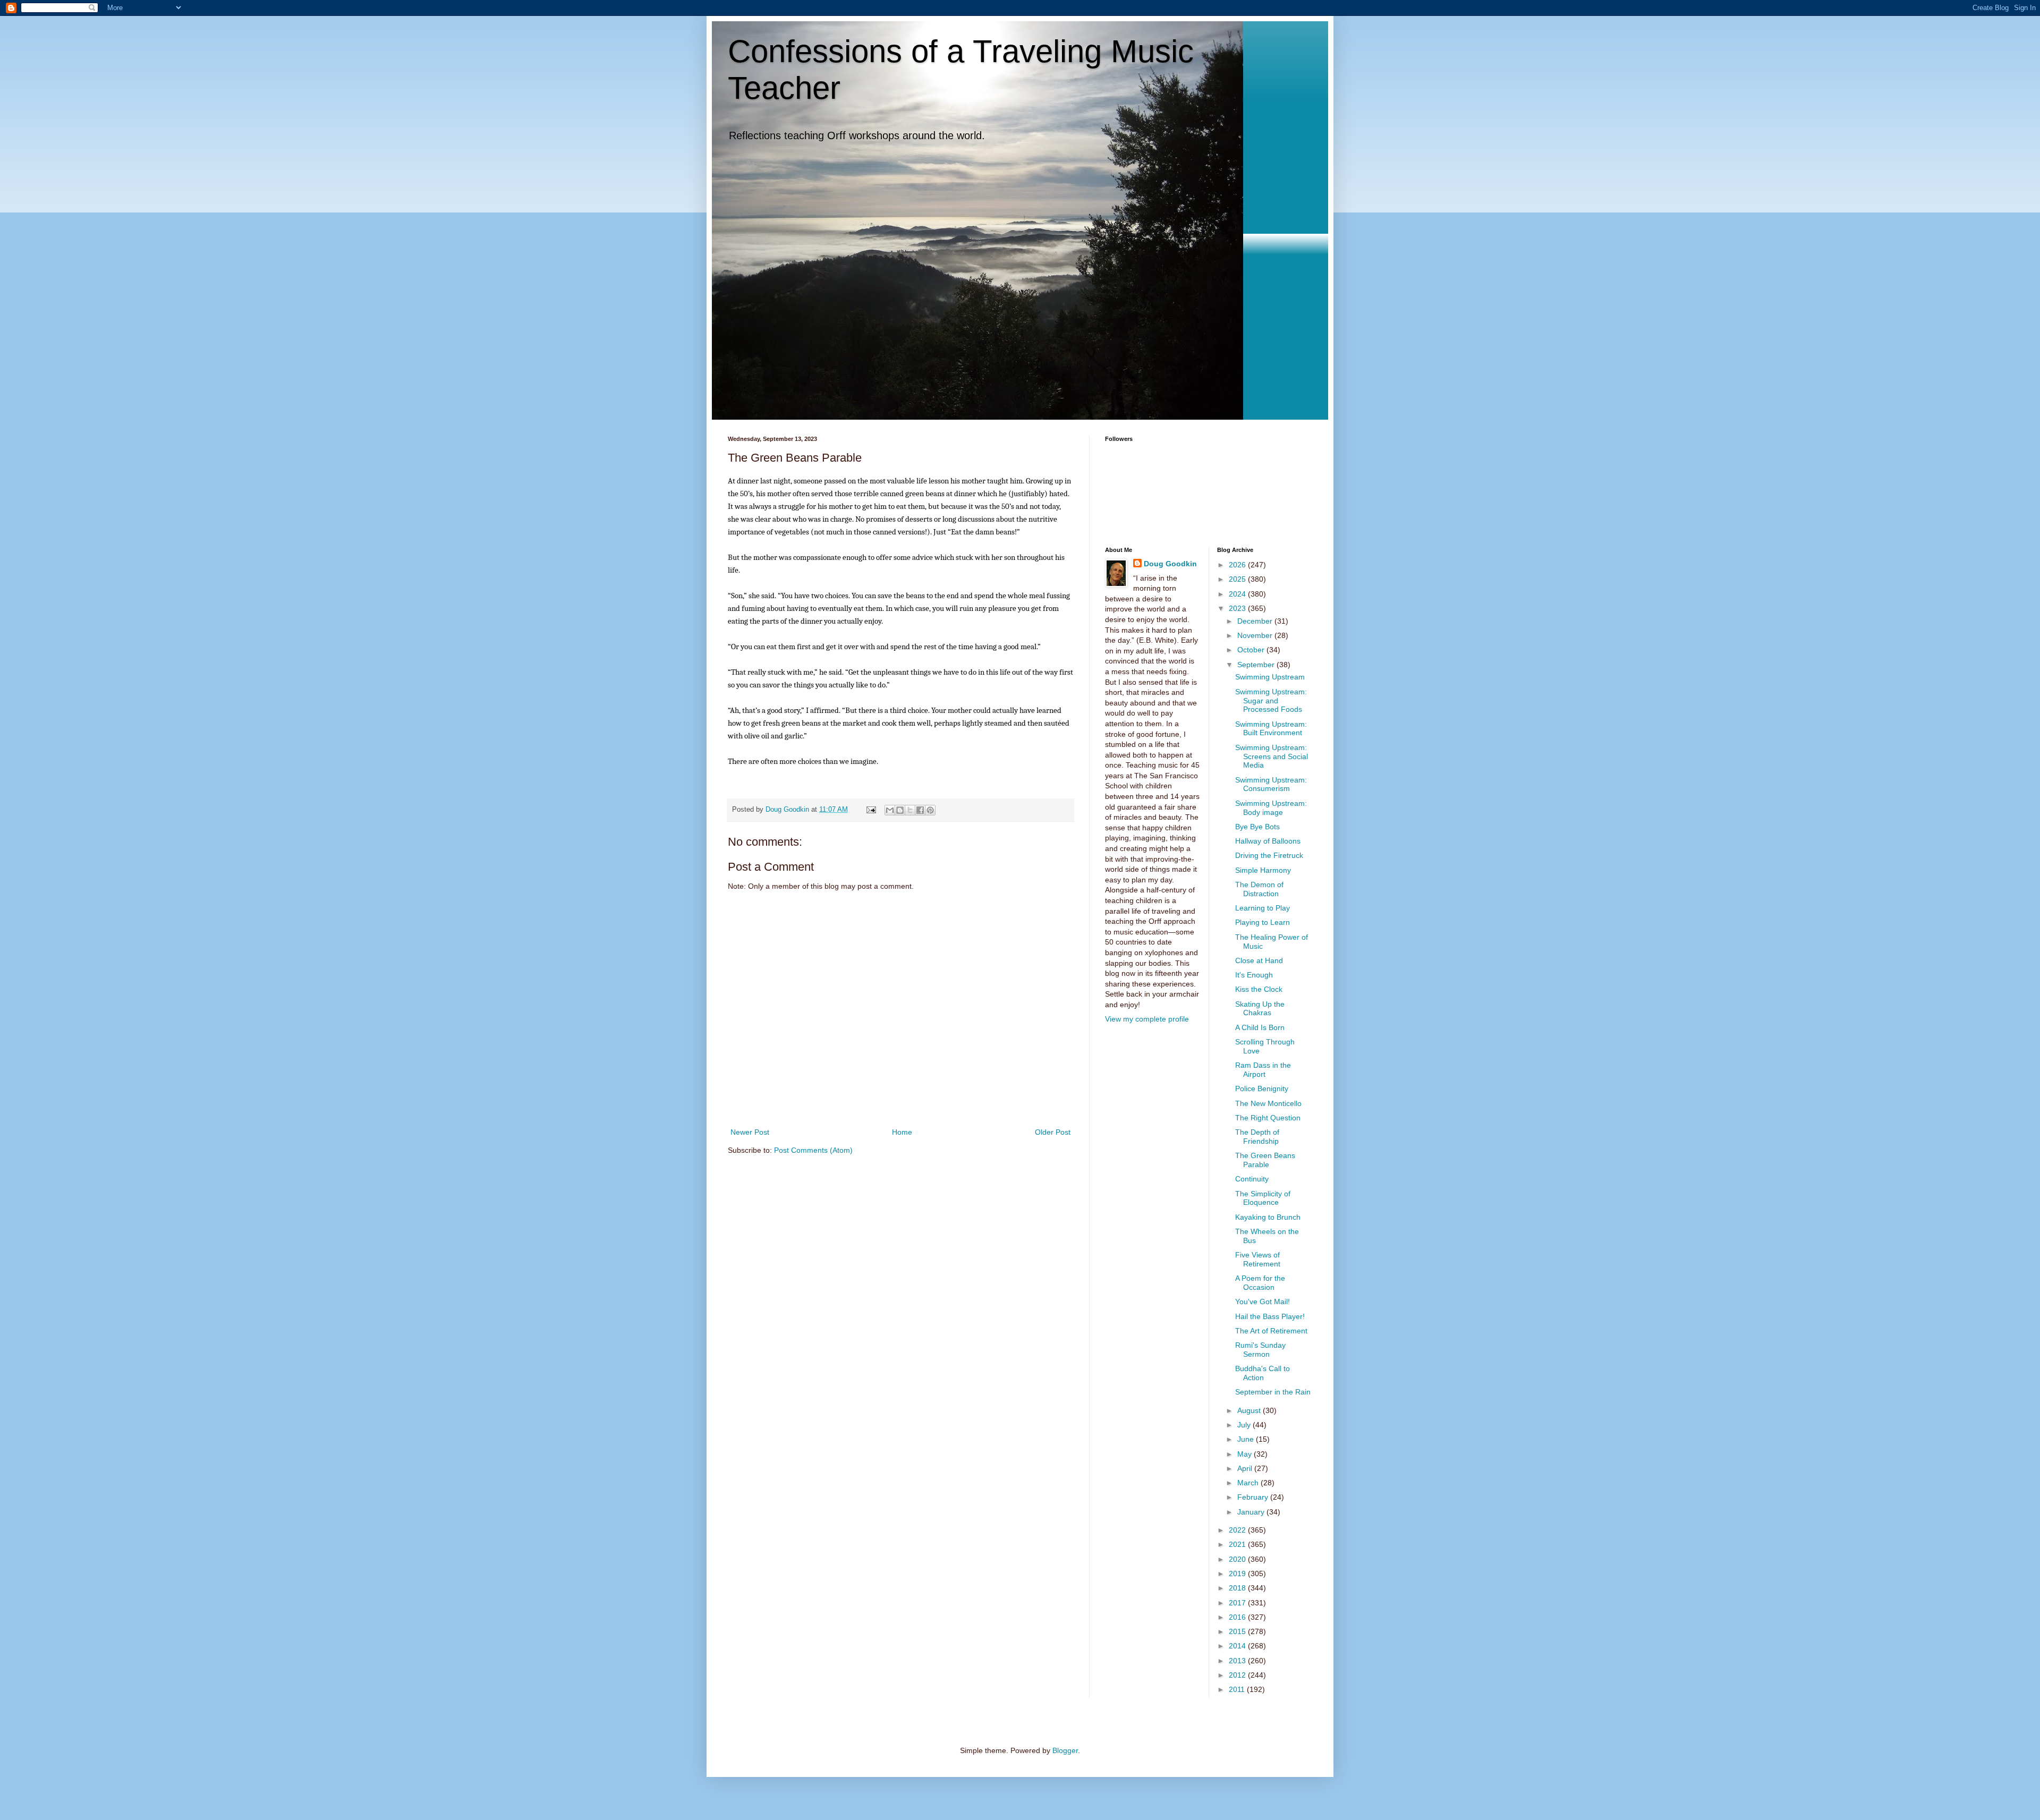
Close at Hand (1259, 960)
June (1247, 1439)
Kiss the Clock (1259, 989)
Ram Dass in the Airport (1263, 1070)
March (1249, 1483)
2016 (1238, 1617)
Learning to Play (1263, 908)
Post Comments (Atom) (813, 1150)
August (1250, 1410)
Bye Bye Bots (1257, 827)
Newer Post (750, 1132)
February (1254, 1497)
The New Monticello (1268, 1103)
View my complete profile (1147, 1019)
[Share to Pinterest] (930, 810)
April (1246, 1468)
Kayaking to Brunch (1268, 1217)
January (1252, 1512)
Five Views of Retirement (1258, 1259)
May (1246, 1454)
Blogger (1065, 1750)
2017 (1238, 1603)
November (1256, 635)
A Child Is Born (1260, 1027)
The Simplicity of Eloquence (1263, 1198)
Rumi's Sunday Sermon (1260, 1350)
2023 (1238, 608)
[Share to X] (910, 810)
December (1256, 621)
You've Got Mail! (1263, 1302)
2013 (1238, 1661)
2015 (1238, 1631)
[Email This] (890, 810)
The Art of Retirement (1271, 1331)
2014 (1238, 1646)
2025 (1238, 579)
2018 (1238, 1588)
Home (902, 1132)
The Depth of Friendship (1257, 1137)
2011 (1238, 1689)
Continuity (1252, 1179)
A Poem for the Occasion (1260, 1283)
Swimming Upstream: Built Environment (1271, 729)
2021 (1238, 1544)
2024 (1238, 594)
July (1245, 1425)
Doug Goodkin (1170, 564)
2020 (1238, 1559)
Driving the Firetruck (1269, 855)
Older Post (1053, 1132)
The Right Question (1268, 1118)
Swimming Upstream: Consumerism (1271, 784)
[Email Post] (871, 810)
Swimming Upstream (1270, 677)
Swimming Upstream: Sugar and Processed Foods (1271, 701)
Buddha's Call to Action (1263, 1373)
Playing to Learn (1263, 922)
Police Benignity (1262, 1088)
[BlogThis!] (900, 810)
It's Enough (1254, 975)
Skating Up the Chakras (1260, 1009)
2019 (1238, 1574)
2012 (1238, 1675)
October (1252, 650)
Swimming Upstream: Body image (1271, 808)
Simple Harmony (1263, 870)
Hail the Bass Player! (1270, 1316)
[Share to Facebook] (920, 810)
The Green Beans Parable (1265, 1160)
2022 (1238, 1530)
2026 (1238, 565)
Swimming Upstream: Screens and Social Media (1272, 756)
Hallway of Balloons (1268, 841)
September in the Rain (1273, 1392)
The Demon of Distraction (1259, 889)
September (1257, 665)
